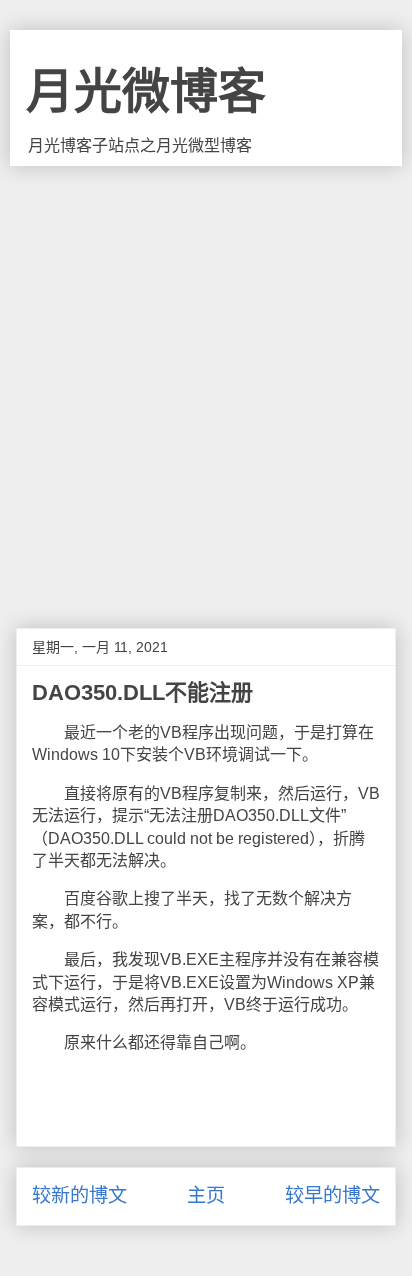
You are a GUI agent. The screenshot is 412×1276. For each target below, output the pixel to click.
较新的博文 (79, 1195)
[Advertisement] (206, 382)
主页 (206, 1195)
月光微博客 (146, 91)
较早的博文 (332, 1195)
